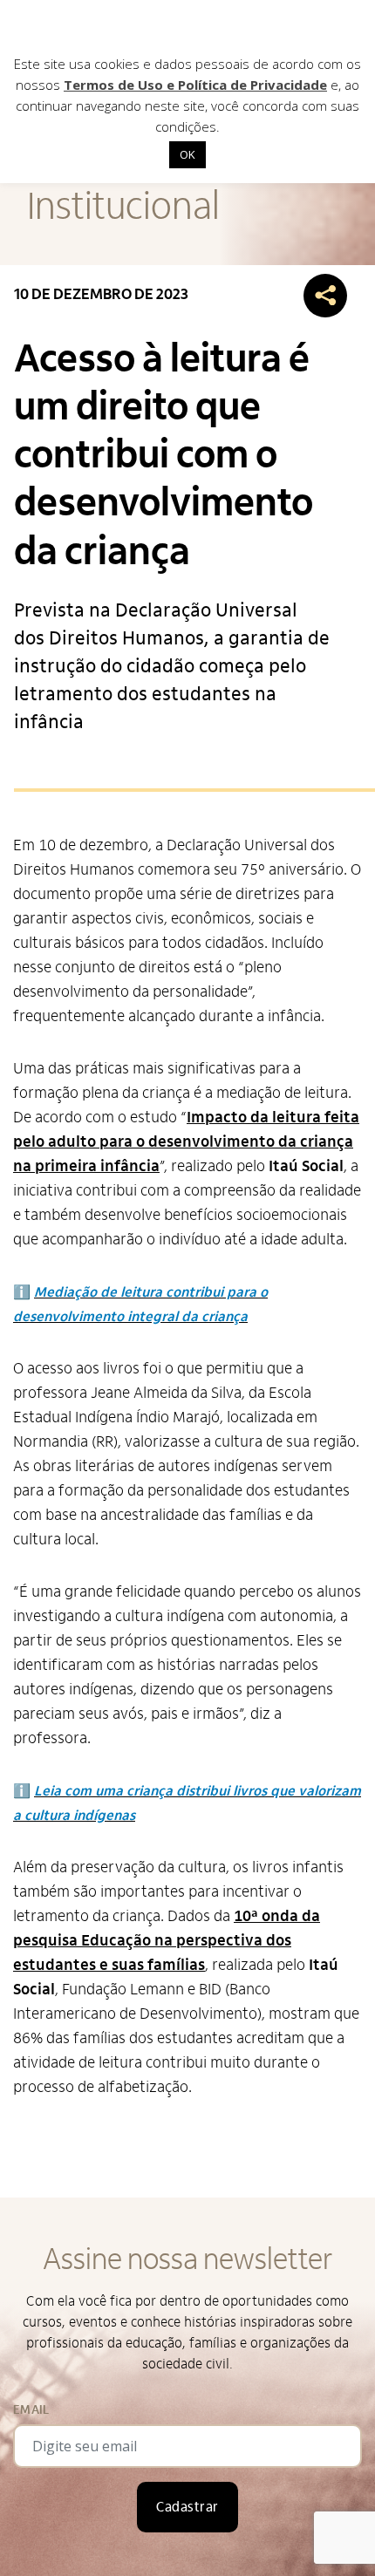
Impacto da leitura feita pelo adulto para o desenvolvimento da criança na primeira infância (186, 1142)
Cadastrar (187, 2507)
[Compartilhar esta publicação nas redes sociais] (325, 296)
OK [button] (187, 154)
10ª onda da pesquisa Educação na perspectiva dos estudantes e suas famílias (167, 1941)
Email (31, 2410)
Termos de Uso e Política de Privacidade (195, 85)
